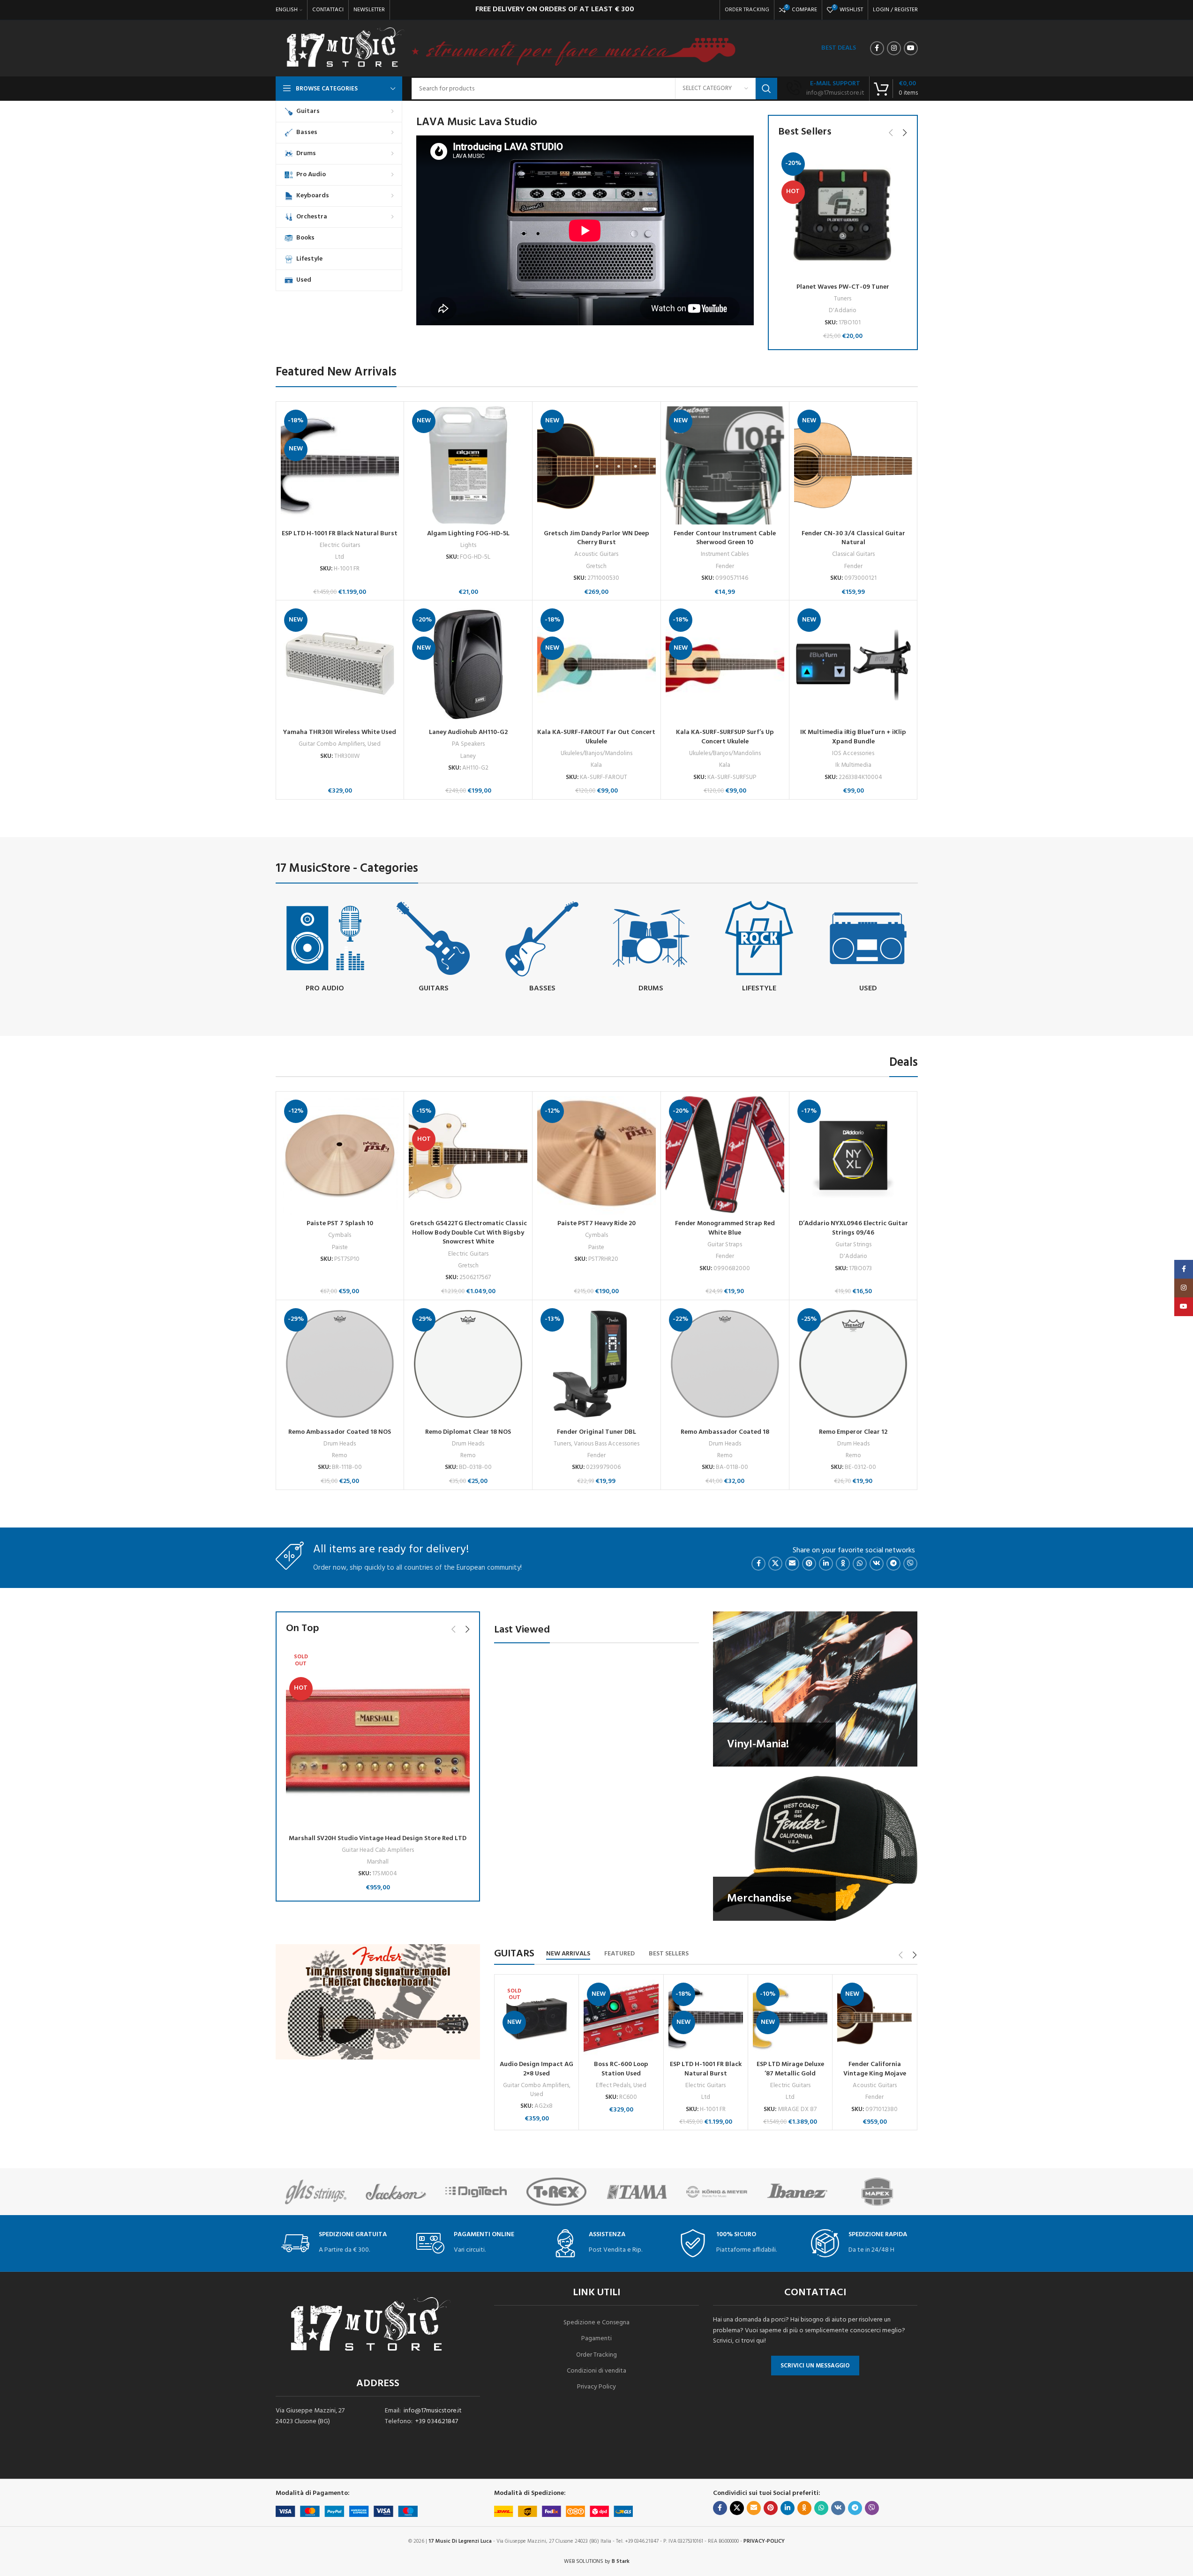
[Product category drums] (651, 948)
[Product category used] (868, 948)
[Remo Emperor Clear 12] (853, 1364)
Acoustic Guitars (596, 554)
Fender (725, 566)
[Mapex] (805, 2192)
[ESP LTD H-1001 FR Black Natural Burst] (340, 466)
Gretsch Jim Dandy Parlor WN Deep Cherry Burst (596, 538)
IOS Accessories (853, 753)
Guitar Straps (725, 1245)
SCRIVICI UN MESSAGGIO (815, 2366)
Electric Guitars (340, 545)
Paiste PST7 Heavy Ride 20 (596, 1224)
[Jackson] (323, 2192)
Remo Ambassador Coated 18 (725, 1432)
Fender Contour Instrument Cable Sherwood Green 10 (725, 538)
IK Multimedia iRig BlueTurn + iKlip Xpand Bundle (853, 737)
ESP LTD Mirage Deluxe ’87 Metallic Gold (790, 2069)
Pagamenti (596, 2339)
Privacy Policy (596, 2387)
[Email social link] (792, 1564)
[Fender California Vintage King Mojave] (874, 2018)
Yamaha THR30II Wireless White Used (340, 732)
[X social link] (775, 1564)
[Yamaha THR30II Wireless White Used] (340, 664)
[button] (891, 133)
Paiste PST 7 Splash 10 (340, 1224)
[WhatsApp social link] (860, 1564)
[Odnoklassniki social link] (843, 1564)
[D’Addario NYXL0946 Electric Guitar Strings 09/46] (853, 1156)
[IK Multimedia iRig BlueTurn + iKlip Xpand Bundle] (853, 664)
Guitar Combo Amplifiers (332, 744)
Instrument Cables (725, 554)
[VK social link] (877, 1564)
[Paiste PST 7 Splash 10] (340, 1156)
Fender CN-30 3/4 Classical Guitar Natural (853, 538)
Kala (596, 765)
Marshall (378, 1862)
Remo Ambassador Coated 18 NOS (340, 1432)
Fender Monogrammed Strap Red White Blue (725, 1228)
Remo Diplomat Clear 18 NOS (468, 1432)
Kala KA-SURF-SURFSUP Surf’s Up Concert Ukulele (725, 737)
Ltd (340, 557)
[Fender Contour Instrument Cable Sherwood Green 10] (725, 466)
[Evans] (885, 2192)
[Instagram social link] (894, 48)
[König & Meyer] (644, 2192)
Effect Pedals (613, 2086)
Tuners (843, 299)
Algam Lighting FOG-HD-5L (468, 534)
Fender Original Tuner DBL (596, 1432)
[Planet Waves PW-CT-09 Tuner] (843, 214)
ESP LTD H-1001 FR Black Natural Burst (340, 534)
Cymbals (340, 1235)
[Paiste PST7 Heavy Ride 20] (596, 1156)
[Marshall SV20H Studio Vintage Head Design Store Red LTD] (378, 1738)
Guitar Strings (853, 1245)
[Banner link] (815, 1689)
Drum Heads (340, 1444)
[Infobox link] (825, 89)
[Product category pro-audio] (325, 948)
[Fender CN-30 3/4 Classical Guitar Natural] (853, 466)
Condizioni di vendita (596, 2371)
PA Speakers (468, 744)
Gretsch (596, 566)
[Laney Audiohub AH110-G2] (468, 664)
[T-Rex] (484, 2192)
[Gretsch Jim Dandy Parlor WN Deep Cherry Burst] (596, 466)
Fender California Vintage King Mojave (875, 2069)
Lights (468, 545)
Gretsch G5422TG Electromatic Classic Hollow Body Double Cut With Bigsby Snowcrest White (468, 1233)
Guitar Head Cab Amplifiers (378, 1850)
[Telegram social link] (893, 1564)
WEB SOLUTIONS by (597, 2561)
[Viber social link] (910, 1564)
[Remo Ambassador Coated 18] (725, 1364)
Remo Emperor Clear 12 (853, 1432)
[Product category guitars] (434, 948)
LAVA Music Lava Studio (477, 122)
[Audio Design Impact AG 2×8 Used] (536, 2018)
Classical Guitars (853, 554)
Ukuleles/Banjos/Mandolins (596, 753)
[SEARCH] (766, 89)
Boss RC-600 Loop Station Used (621, 2069)
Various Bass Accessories (607, 1444)
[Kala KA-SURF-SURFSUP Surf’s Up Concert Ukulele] (725, 664)
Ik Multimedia (853, 765)
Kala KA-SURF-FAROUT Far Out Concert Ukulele (596, 737)
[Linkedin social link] (826, 1564)
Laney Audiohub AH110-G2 (468, 732)
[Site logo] (345, 49)
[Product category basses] (542, 948)
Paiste (340, 1247)
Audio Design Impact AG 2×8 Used (536, 2069)
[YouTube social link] (911, 48)
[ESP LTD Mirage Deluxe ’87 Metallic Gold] (790, 2018)
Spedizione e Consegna (596, 2323)
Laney (468, 756)
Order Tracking (596, 2355)
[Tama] (564, 2192)
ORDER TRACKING (747, 10)
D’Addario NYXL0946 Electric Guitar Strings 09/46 (853, 1228)
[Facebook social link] (877, 48)
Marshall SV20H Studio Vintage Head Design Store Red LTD (378, 1838)
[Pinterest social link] (809, 1564)
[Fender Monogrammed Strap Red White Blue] (725, 1156)
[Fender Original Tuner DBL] (596, 1364)
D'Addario (843, 311)
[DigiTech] (404, 2192)
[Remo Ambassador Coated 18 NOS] (340, 1364)
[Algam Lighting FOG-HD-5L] (468, 466)
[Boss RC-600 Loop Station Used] (621, 2018)
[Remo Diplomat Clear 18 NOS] (468, 1364)
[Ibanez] (725, 2192)
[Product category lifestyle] (759, 948)
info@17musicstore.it (433, 2411)
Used (374, 744)
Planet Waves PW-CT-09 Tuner (843, 287)
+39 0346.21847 (437, 2422)
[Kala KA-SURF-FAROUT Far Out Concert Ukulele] (596, 664)
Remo (340, 1456)
